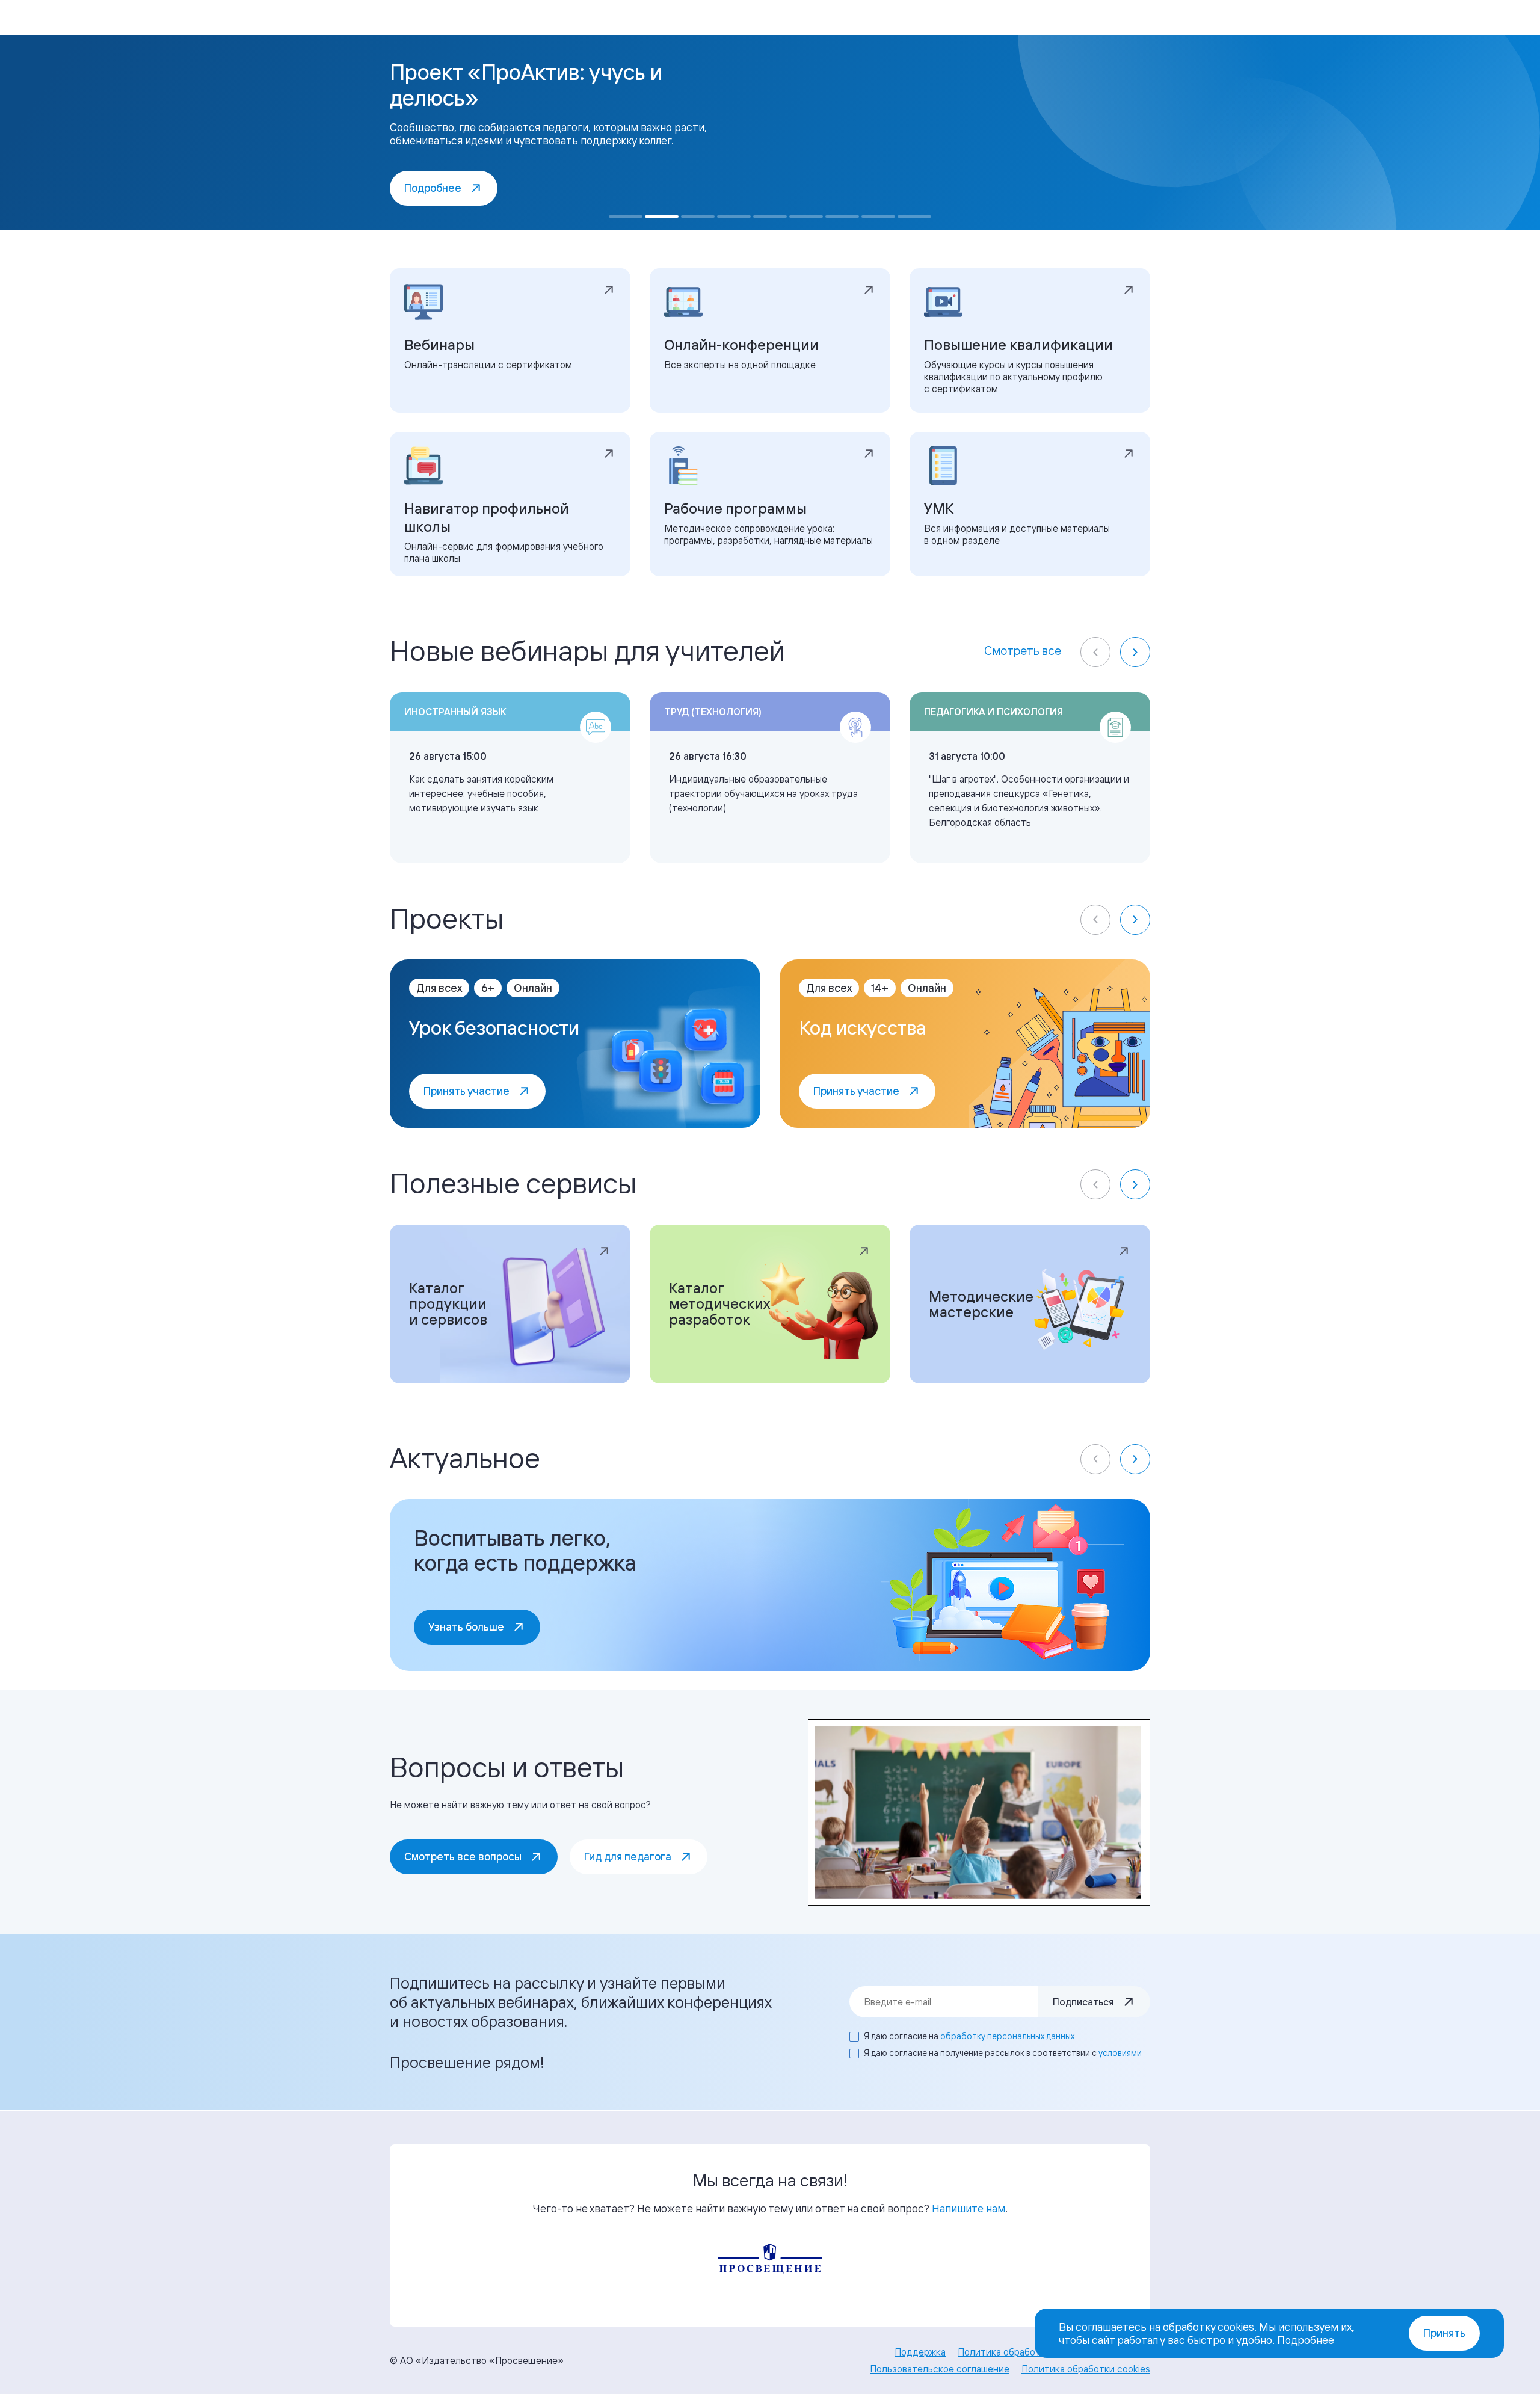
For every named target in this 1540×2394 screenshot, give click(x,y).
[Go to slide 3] (698, 217)
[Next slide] (1135, 652)
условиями (1120, 2053)
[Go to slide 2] (662, 217)
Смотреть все (1023, 651)
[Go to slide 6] (806, 217)
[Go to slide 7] (842, 217)
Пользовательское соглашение (940, 2369)
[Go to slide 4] (734, 217)
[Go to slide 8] (878, 217)
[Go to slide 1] (626, 217)
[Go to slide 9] (914, 217)
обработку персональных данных (1007, 2036)
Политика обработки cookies (1086, 2369)
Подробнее (1306, 2340)
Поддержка (920, 2352)
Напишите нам (969, 2208)
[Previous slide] (1095, 652)
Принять (1444, 2333)
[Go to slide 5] (770, 217)
